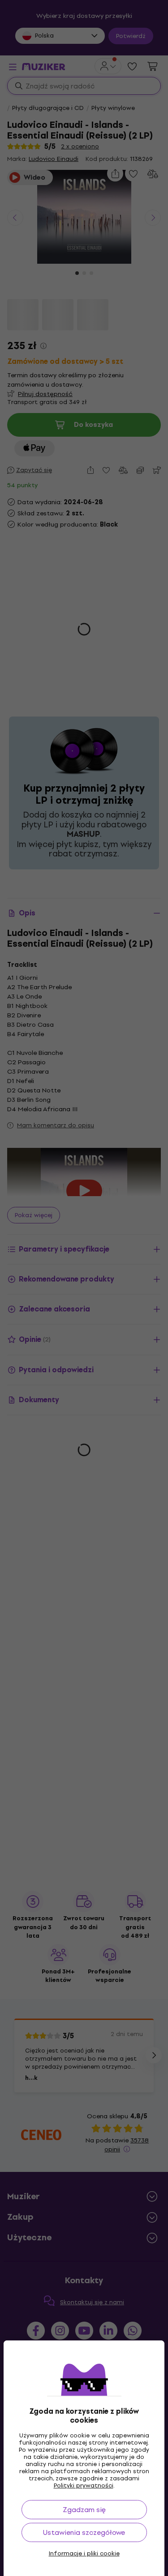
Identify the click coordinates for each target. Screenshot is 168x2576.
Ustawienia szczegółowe (84, 2532)
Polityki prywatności (84, 2485)
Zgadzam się (84, 2510)
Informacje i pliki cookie (84, 2554)
